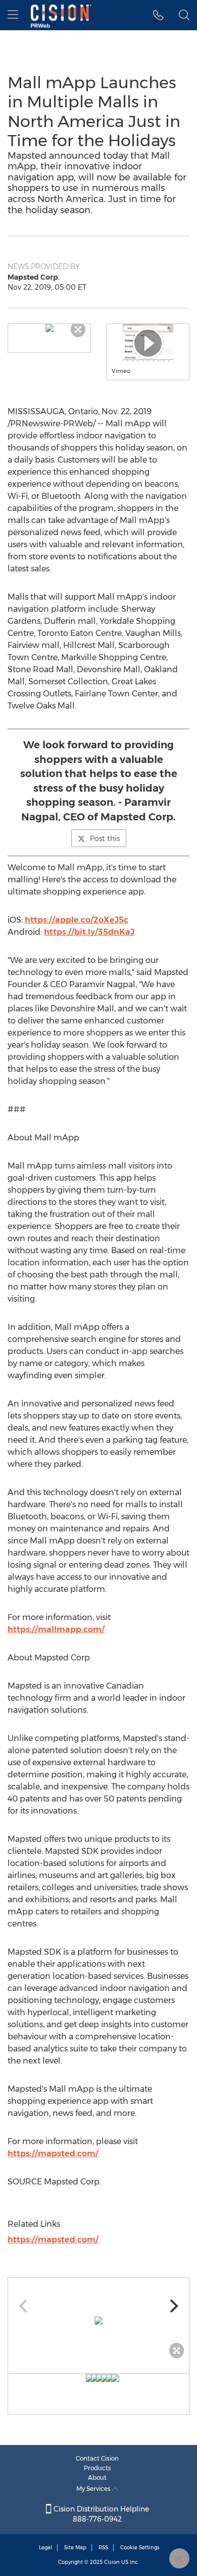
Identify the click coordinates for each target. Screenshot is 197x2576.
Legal (45, 2548)
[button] (49, 328)
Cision (112, 2562)
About (97, 2477)
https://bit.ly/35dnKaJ (89, 932)
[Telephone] (158, 15)
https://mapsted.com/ (53, 2153)
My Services (94, 2489)
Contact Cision (97, 2458)
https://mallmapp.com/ (56, 1629)
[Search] (184, 15)
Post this (105, 839)
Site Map (75, 2548)
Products (97, 2468)
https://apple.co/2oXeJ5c (77, 920)
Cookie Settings (140, 2548)
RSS (103, 2548)
